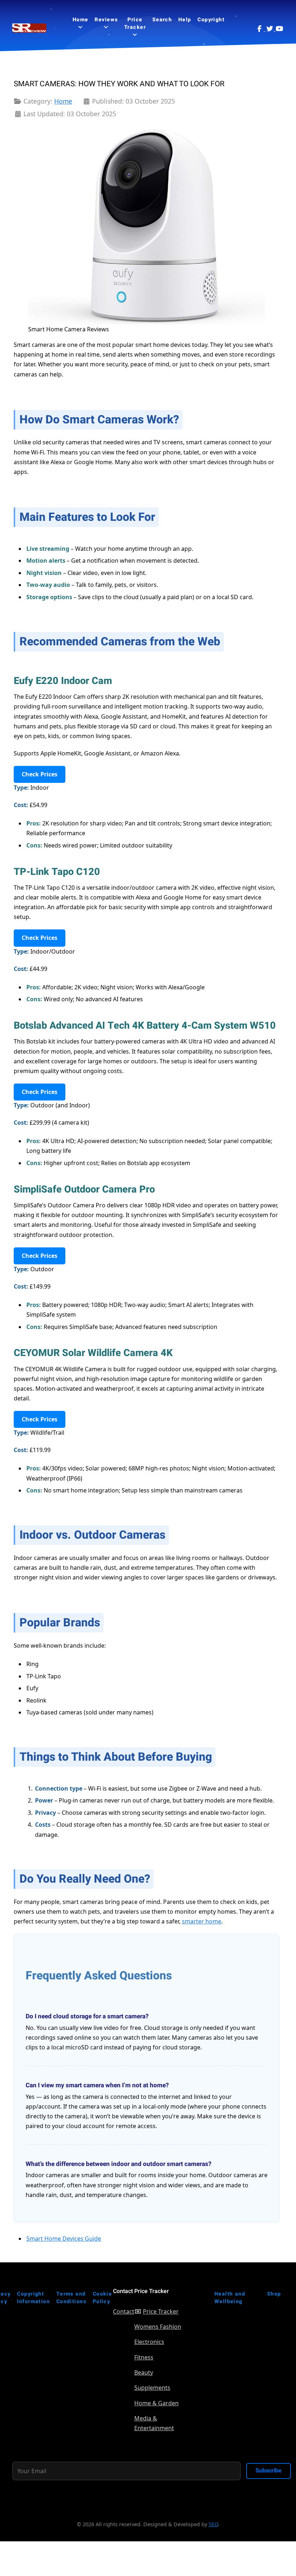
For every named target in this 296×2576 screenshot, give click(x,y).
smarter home (202, 1921)
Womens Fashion (158, 2327)
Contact (124, 2311)
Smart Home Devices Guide (64, 2239)
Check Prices (40, 774)
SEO (213, 2524)
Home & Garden (156, 2403)
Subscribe (269, 2471)
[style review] (30, 28)
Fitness (144, 2357)
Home (63, 101)
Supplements (152, 2388)
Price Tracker (161, 2311)
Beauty (144, 2372)
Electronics (149, 2342)
